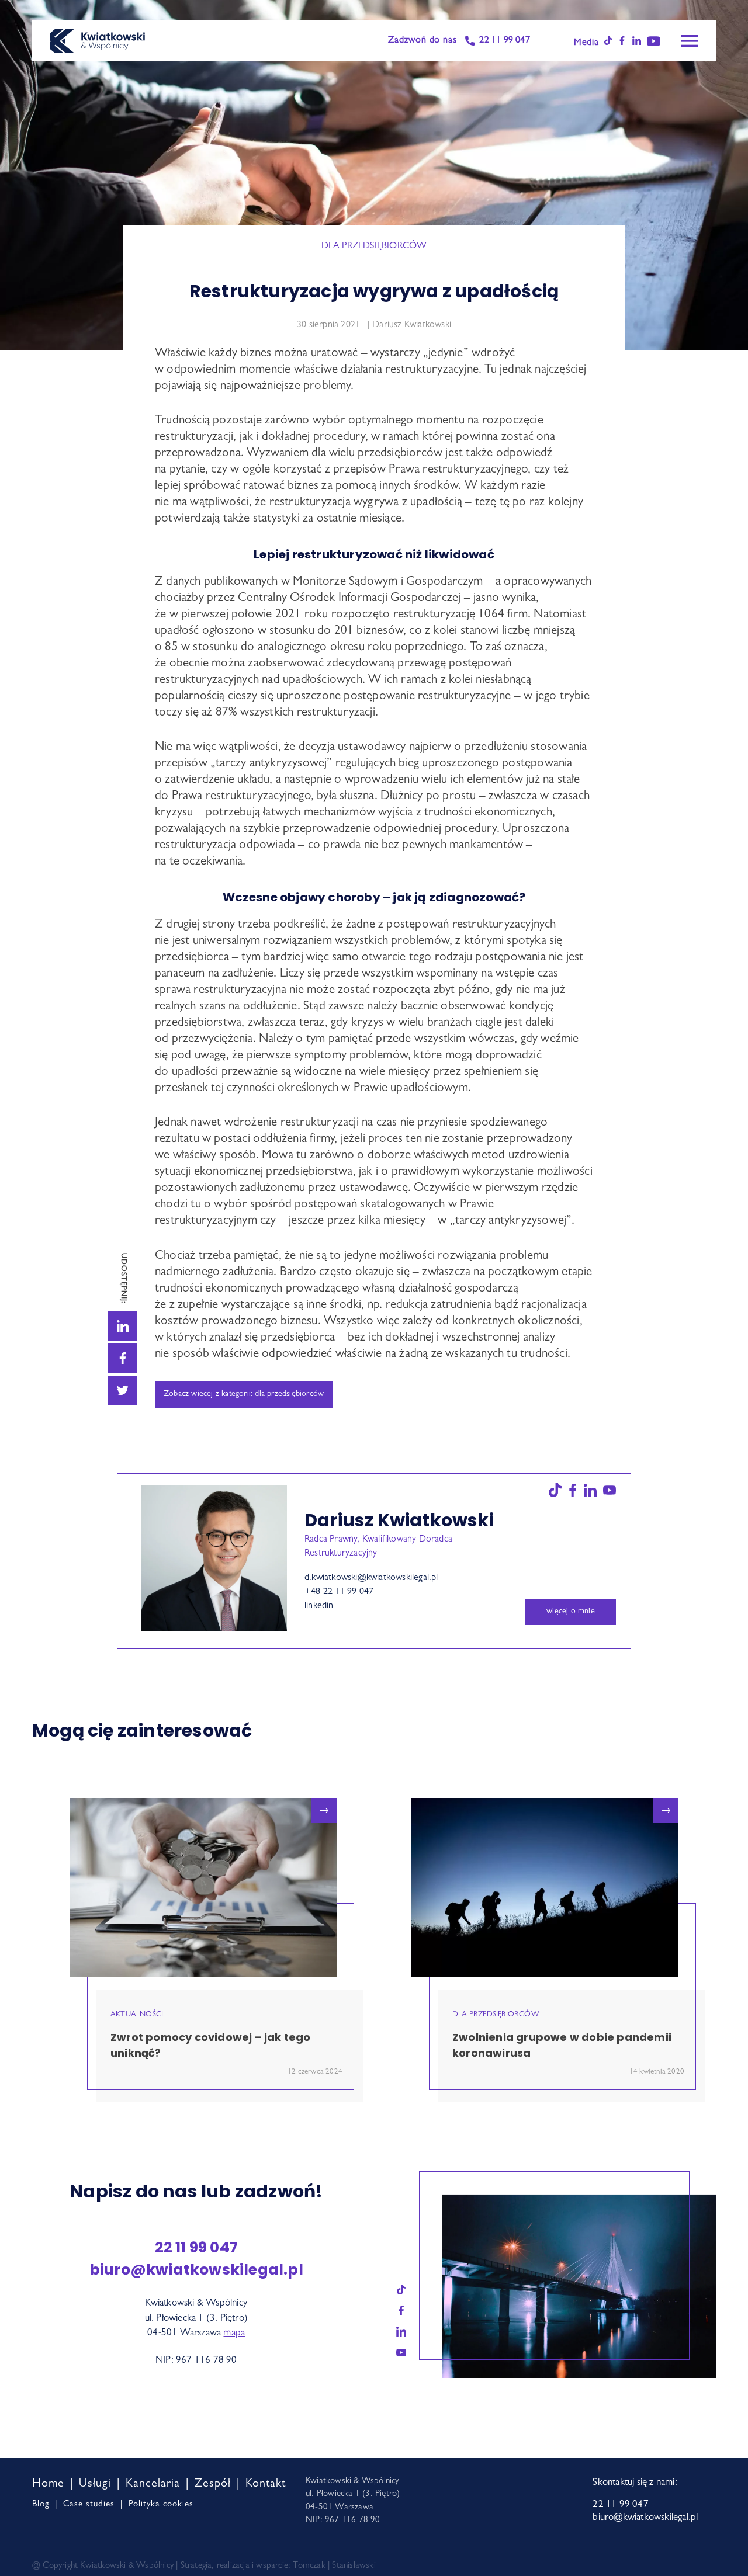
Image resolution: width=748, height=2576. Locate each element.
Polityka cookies (161, 2505)
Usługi (95, 2484)
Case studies (89, 2505)
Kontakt (266, 2484)
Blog (41, 2505)
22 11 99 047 (504, 41)
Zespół (213, 2484)
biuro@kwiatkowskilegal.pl (196, 2270)
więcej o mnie (571, 1612)
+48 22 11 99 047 (339, 1592)
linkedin (319, 1606)
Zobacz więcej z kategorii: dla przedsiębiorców (244, 1394)
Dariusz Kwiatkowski (412, 325)
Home (48, 2484)
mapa (234, 2333)
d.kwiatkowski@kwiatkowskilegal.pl (371, 1578)
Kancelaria (153, 2484)
